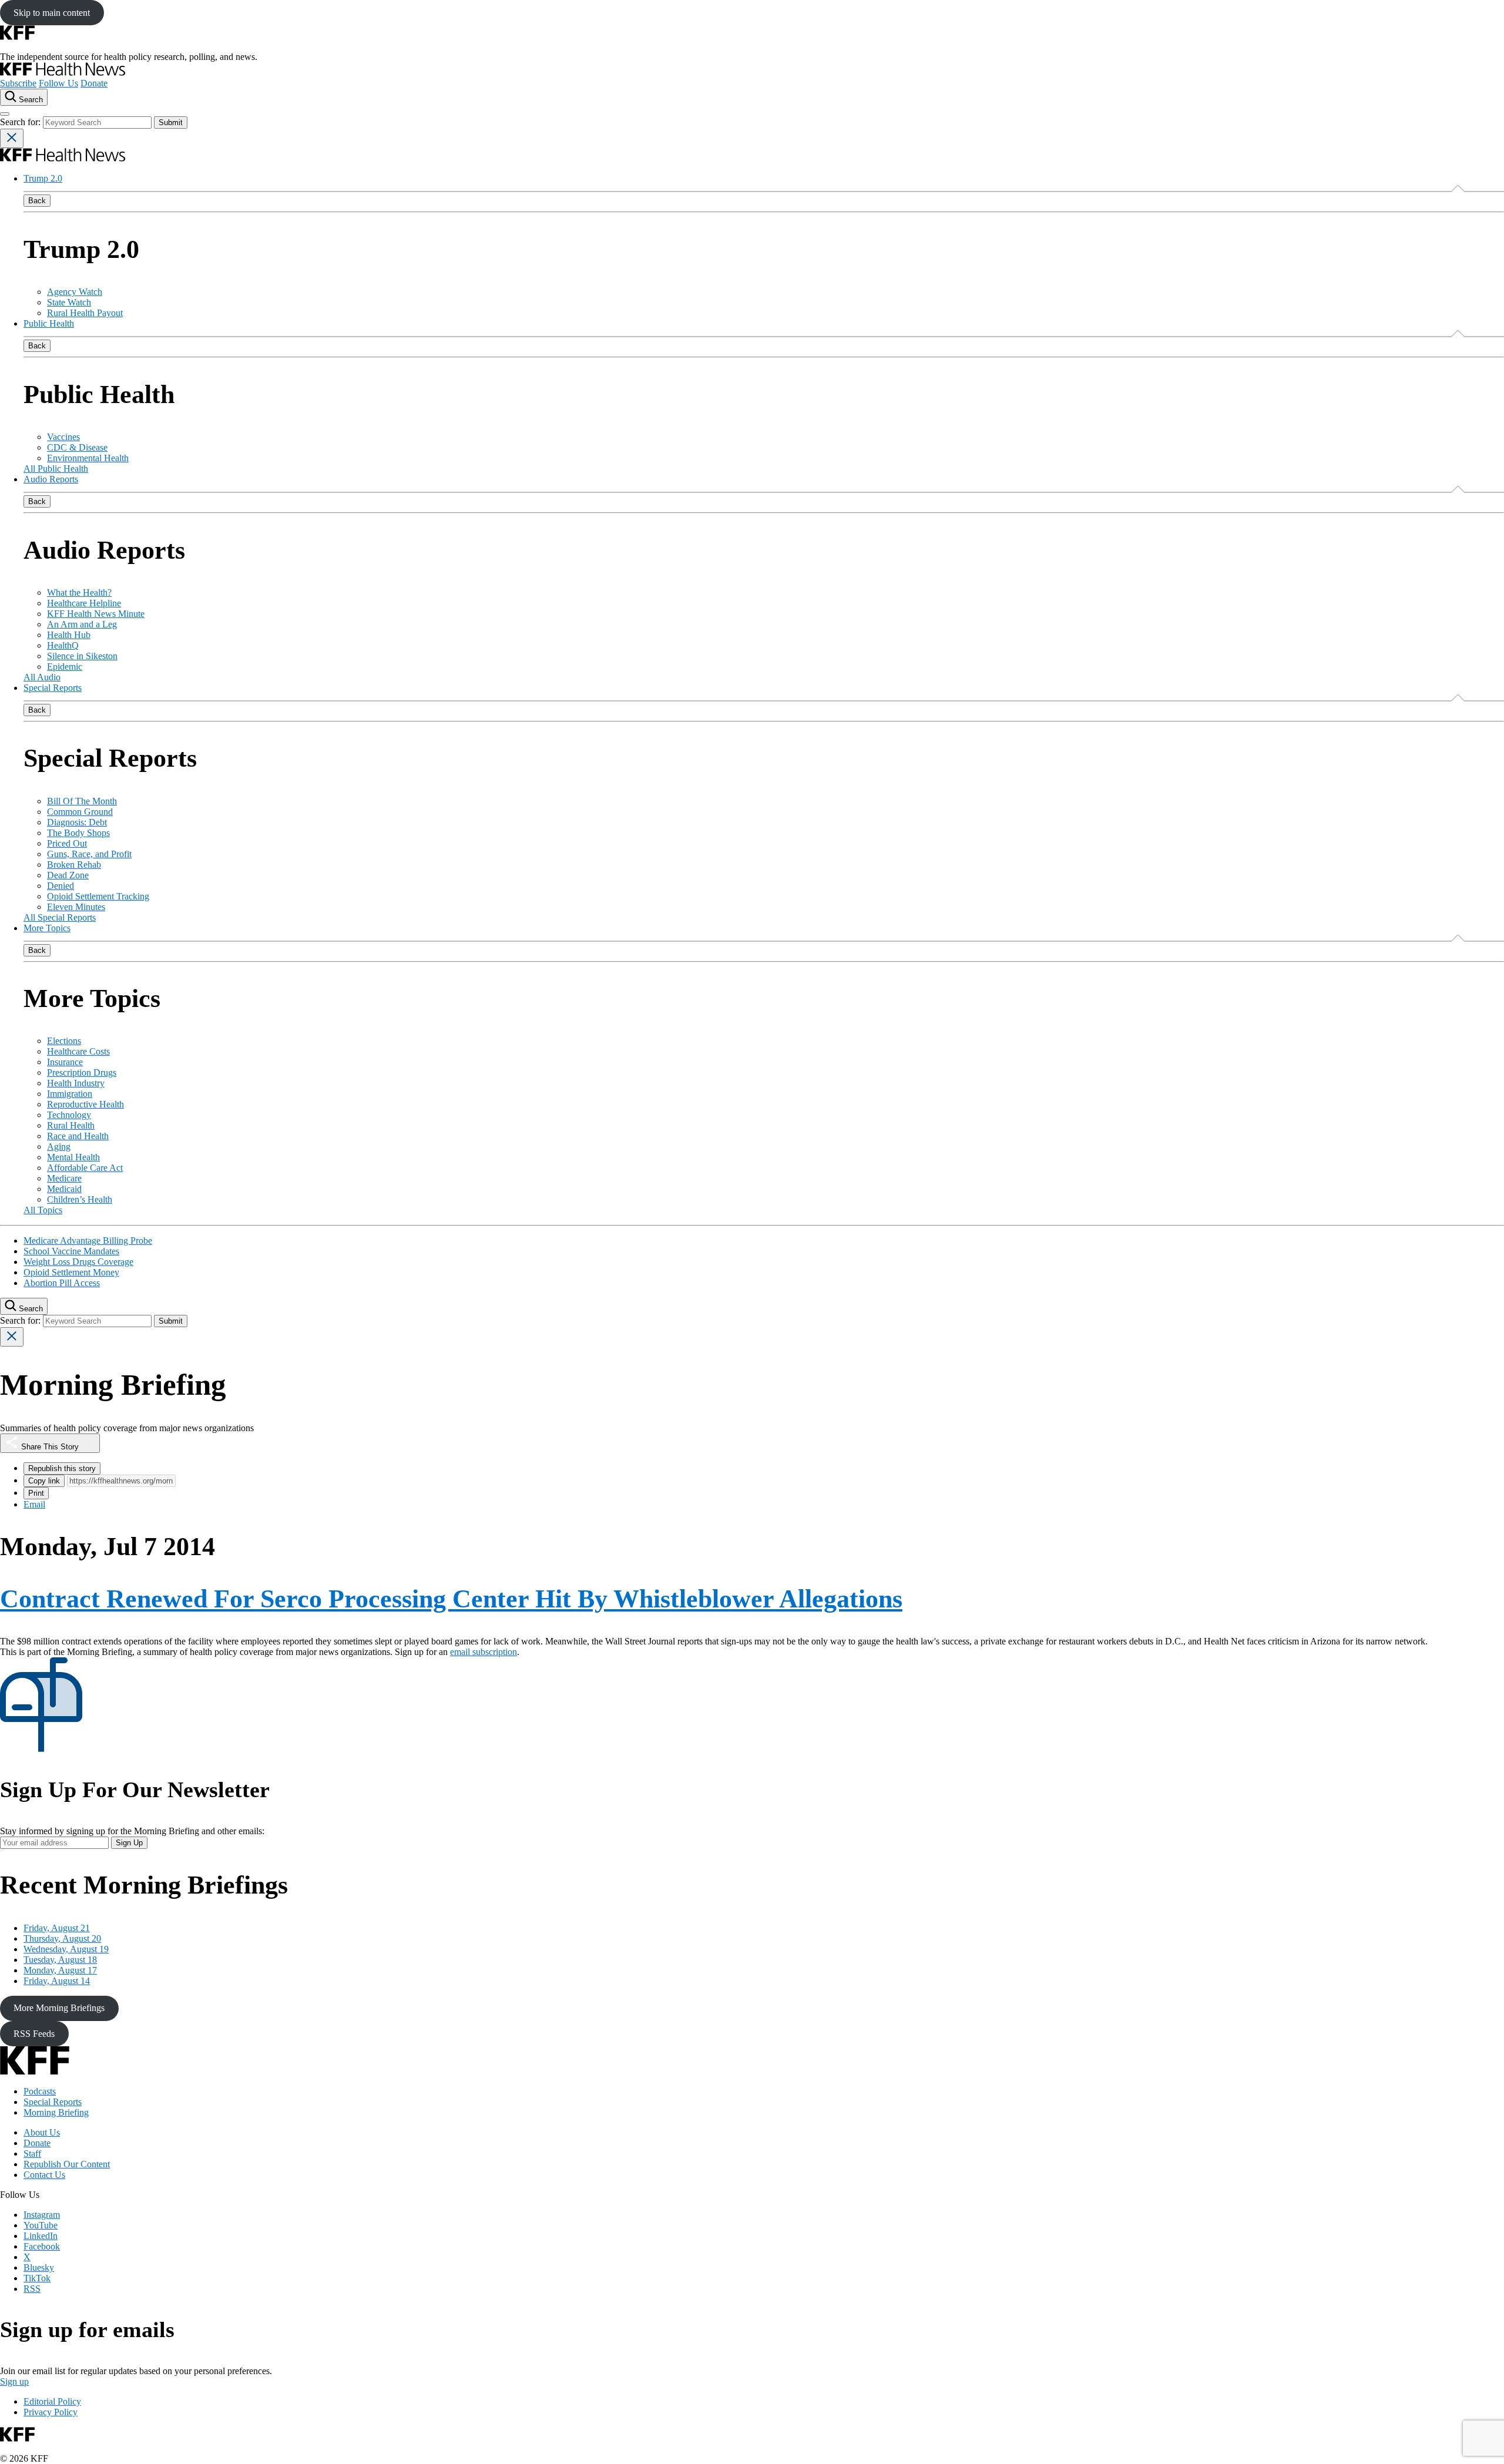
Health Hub (69, 635)
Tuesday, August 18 (60, 1960)
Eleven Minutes (76, 907)
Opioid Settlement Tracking (98, 896)
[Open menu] (5, 114)
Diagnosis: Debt (77, 822)
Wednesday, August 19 (66, 1949)
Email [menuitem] (34, 1504)
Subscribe (18, 83)
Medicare (64, 1178)
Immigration (70, 1094)
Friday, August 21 (57, 1928)
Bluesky (39, 2267)
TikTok (37, 2278)
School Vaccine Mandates (71, 1251)
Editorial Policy (52, 2401)
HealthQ (63, 645)
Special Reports (53, 688)
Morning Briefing (56, 2112)
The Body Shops (78, 833)
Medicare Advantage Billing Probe (88, 1241)
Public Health (49, 323)
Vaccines (63, 437)
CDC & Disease (77, 447)
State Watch (69, 302)
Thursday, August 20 (62, 1938)
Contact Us (44, 2175)
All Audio (42, 677)
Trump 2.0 (43, 178)
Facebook (42, 2246)
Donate (94, 83)
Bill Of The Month (82, 801)
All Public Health (56, 469)
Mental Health (73, 1157)
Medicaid (64, 1189)
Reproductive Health (85, 1104)
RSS (32, 2289)
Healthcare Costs (78, 1051)
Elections (64, 1041)
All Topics (43, 1210)
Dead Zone (68, 875)
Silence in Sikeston (82, 656)
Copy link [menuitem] (44, 1481)
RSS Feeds (34, 2034)
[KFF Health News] (63, 73)
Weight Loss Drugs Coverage (78, 1262)
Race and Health (78, 1136)
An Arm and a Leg (82, 624)
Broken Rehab (74, 865)
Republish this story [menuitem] (62, 1468)
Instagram (42, 2215)
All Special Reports (60, 917)
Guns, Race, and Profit (89, 854)
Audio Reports (51, 479)
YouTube (41, 2225)
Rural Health (71, 1125)
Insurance (65, 1062)
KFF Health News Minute (96, 614)
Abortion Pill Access (62, 1283)
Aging (59, 1147)
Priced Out (67, 843)
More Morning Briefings (59, 2008)
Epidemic (65, 667)
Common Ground (80, 812)
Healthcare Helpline (84, 603)
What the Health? (79, 592)
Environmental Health (88, 458)
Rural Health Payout (85, 313)
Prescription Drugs (82, 1072)
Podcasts (40, 2091)
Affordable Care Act (85, 1168)
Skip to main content (52, 13)
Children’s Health (80, 1199)
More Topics (47, 928)
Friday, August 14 (57, 1981)
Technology (69, 1115)
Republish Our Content (67, 2164)
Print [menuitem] (36, 1493)
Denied (61, 886)
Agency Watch (75, 292)
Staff (32, 2154)
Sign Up (129, 1843)
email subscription (484, 1652)
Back (37, 201)
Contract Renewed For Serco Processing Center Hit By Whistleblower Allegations (451, 1599)
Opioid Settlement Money (71, 1272)
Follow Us (58, 83)
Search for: (21, 122)
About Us (42, 2132)
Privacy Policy (51, 2412)
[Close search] (12, 138)
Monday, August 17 (60, 1970)
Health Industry (76, 1083)
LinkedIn (41, 2236)
